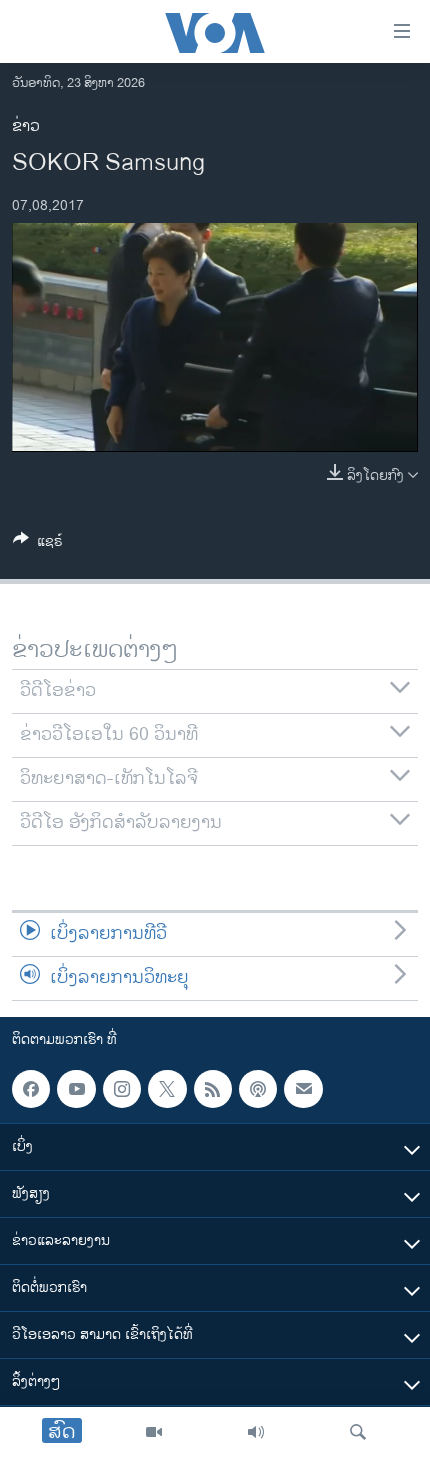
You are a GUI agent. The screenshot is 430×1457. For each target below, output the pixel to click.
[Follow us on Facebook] (31, 1089)
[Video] (154, 1432)
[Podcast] (258, 1089)
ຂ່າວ (26, 126)
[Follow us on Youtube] (76, 1089)
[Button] (38, 544)
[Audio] (256, 1432)
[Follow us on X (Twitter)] (167, 1089)
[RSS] (213, 1089)
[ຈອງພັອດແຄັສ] (303, 1089)
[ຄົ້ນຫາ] (358, 1432)
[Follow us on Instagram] (122, 1089)
